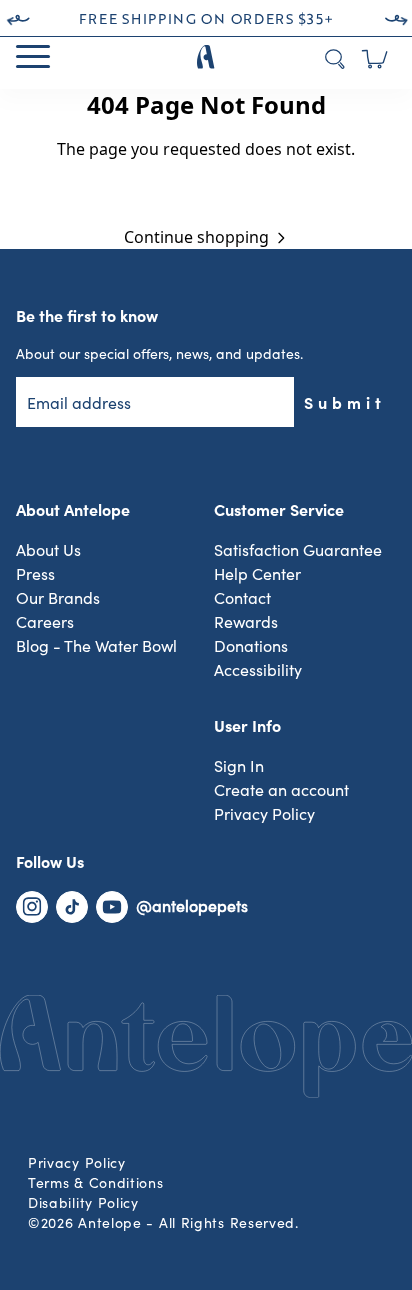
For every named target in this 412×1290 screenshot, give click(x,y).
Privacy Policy (264, 815)
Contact (242, 599)
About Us (48, 551)
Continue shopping (196, 237)
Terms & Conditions (96, 1184)
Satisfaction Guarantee (298, 551)
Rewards (246, 623)
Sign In (239, 767)
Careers (45, 623)
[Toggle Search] (335, 59)
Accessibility (258, 671)
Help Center (257, 575)
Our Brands (58, 599)
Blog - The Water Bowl (96, 647)
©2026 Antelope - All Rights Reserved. (163, 1224)
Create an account (281, 791)
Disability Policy (83, 1204)
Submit (345, 402)
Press (35, 575)
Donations (251, 647)
